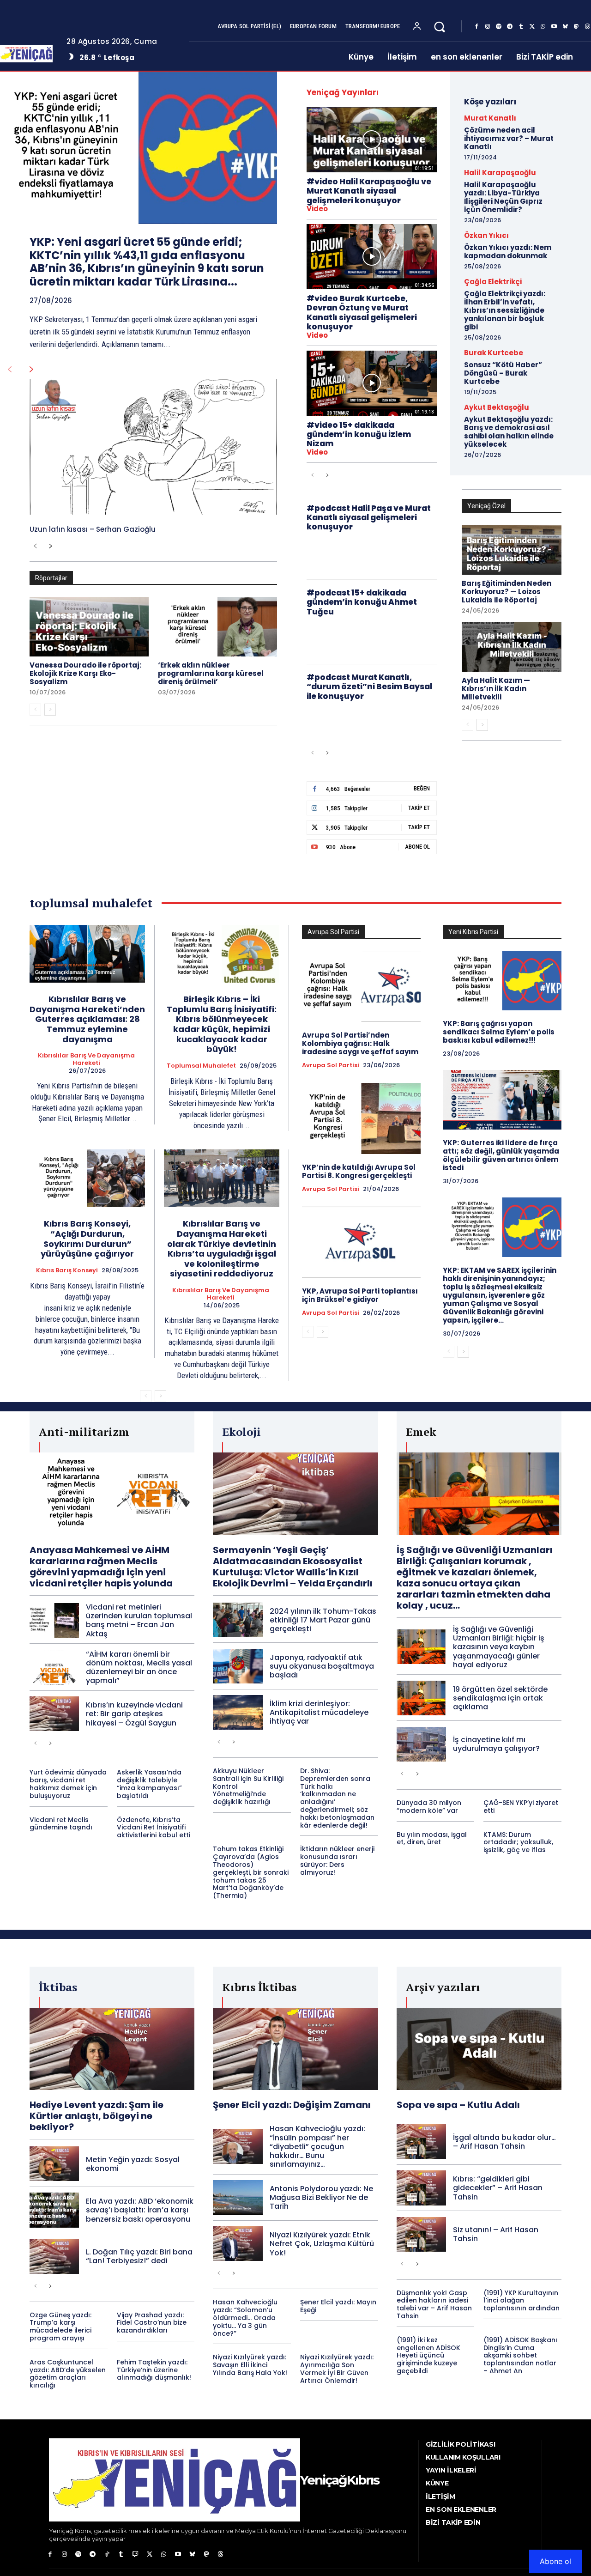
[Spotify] (499, 27)
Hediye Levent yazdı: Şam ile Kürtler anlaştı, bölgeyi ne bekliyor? (96, 2116)
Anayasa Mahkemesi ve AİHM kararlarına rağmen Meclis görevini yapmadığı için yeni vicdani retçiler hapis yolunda (101, 1567)
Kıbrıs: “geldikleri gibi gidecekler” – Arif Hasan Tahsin (498, 2188)
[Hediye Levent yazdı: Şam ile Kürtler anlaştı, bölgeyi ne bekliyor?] (112, 2049)
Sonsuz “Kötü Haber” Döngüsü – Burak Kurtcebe (503, 373)
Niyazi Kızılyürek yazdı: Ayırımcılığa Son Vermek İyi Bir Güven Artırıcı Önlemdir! (337, 2369)
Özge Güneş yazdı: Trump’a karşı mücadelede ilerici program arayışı (60, 2327)
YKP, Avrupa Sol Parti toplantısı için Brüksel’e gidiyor (360, 1295)
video (317, 209)
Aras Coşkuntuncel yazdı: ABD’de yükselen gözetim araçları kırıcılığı (68, 2374)
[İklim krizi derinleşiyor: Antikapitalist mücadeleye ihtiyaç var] (238, 1712)
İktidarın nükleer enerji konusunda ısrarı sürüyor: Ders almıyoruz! (337, 1860)
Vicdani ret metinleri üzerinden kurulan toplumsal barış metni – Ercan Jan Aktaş (139, 1620)
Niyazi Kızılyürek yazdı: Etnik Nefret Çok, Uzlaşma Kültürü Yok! (322, 2244)
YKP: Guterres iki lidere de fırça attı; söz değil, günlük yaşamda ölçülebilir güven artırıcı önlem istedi (501, 1155)
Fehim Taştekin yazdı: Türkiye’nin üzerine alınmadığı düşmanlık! (154, 2370)
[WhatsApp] (543, 27)
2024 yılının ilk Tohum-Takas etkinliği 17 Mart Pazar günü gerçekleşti (323, 1620)
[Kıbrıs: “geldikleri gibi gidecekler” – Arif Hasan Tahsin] (421, 2188)
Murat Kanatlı (490, 118)
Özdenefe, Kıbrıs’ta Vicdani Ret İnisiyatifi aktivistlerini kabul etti (154, 1828)
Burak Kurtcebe (494, 353)
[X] (532, 27)
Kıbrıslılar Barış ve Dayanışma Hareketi (86, 1059)
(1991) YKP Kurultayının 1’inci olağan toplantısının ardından (522, 2301)
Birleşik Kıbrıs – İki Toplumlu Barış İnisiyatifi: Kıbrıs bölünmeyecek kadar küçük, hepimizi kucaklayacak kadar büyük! (222, 1024)
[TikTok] (107, 2555)
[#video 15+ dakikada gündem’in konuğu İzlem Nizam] (372, 383)
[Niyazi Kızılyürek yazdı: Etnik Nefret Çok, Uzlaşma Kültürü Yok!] (238, 2244)
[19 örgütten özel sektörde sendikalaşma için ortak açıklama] (421, 1698)
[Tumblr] (521, 27)
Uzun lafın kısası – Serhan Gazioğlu (93, 529)
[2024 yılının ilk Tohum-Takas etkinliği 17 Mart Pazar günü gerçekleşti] (238, 1620)
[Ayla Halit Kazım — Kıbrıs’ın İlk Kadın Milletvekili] (512, 647)
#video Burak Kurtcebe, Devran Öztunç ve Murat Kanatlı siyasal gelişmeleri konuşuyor (362, 313)
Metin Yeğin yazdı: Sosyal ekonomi (133, 2164)
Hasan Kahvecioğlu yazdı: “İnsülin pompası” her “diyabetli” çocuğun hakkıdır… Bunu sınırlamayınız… (317, 2146)
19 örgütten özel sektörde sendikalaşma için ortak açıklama (500, 1698)
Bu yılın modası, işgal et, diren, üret (432, 1838)
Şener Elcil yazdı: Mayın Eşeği (338, 2306)
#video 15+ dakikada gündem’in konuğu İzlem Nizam (359, 434)
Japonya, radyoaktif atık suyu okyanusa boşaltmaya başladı (322, 1666)
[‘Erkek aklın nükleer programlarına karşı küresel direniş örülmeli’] (217, 627)
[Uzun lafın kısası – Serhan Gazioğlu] (153, 447)
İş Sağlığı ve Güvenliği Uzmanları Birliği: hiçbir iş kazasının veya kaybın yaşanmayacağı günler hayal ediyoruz (499, 1647)
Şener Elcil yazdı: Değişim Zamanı (292, 2105)
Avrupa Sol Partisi (331, 1065)
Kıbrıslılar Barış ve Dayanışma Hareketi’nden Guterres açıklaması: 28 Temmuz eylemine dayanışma (87, 1019)
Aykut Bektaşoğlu (497, 407)
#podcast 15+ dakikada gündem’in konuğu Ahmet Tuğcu (362, 602)
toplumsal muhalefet (201, 1066)
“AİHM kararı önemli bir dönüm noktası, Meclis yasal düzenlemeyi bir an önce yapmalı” (139, 1668)
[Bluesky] (565, 27)
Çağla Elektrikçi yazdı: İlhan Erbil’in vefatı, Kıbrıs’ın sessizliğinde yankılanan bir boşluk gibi (505, 310)
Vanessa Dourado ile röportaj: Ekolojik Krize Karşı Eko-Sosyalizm (85, 673)
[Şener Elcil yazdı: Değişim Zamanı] (295, 2049)
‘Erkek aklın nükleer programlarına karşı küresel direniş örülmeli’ (211, 673)
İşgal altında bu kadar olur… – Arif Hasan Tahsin (504, 2142)
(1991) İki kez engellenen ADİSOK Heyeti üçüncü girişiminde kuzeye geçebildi (428, 2355)
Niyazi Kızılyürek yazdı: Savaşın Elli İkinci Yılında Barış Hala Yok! (250, 2365)
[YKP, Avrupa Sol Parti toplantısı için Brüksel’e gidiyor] (361, 1242)
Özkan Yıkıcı (486, 235)
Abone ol (555, 2561)
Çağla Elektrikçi (493, 282)
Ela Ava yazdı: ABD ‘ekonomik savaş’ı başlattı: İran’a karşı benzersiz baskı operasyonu (140, 2210)
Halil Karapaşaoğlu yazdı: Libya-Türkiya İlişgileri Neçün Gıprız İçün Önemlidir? (503, 197)
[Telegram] (510, 27)
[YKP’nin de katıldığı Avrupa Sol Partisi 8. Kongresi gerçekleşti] (361, 1118)
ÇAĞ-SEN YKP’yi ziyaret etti (521, 1807)
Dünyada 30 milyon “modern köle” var (429, 1807)
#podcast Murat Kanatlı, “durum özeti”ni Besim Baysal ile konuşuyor (369, 687)
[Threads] (221, 2555)
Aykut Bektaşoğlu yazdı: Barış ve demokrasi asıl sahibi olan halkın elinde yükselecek (509, 432)
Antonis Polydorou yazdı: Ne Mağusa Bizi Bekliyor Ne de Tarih (321, 2197)
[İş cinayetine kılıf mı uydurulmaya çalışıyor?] (421, 1744)
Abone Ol (417, 847)
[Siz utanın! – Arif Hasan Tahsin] (421, 2234)
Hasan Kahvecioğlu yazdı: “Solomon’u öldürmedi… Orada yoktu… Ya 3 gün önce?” (245, 2318)
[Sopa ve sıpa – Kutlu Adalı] (479, 2049)
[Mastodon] (576, 27)
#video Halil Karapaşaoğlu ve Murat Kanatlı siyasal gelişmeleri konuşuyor (369, 191)
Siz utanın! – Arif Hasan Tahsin (496, 2234)
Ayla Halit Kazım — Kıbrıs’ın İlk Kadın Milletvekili (496, 689)
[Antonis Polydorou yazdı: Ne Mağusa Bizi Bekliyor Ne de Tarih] (238, 2197)
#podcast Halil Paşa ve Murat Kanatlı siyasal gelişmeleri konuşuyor (369, 518)
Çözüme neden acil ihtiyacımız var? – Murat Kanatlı (509, 138)
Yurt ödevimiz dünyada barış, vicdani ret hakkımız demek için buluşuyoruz (68, 1784)
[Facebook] (476, 27)
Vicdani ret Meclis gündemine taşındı (61, 1824)
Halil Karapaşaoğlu (500, 173)
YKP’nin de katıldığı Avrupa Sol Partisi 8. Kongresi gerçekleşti (359, 1171)
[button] (439, 27)
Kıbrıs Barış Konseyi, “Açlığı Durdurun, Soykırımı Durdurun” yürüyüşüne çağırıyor (87, 1239)
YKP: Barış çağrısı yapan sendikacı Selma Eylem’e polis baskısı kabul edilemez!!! (499, 1032)
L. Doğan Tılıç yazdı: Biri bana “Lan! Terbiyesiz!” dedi (139, 2256)
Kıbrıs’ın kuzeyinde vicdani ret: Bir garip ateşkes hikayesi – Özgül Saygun (134, 1714)
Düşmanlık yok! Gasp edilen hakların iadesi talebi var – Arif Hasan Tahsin (434, 2304)
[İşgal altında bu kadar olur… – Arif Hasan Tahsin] (421, 2142)
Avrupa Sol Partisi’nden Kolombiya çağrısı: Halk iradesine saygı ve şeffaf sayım (360, 1043)
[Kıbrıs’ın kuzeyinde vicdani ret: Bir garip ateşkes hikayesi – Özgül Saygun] (54, 1714)
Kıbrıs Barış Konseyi (67, 1270)
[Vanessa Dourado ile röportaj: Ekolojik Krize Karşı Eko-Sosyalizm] (89, 627)
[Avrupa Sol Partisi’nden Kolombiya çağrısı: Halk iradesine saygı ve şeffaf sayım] (361, 986)
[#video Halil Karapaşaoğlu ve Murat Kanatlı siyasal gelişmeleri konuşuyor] (372, 140)
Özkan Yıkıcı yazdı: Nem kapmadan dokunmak (508, 252)
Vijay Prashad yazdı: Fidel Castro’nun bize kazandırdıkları (152, 2323)
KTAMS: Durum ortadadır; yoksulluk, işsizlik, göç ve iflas (518, 1842)
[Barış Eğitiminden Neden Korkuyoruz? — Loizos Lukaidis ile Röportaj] (512, 550)
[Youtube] (554, 27)
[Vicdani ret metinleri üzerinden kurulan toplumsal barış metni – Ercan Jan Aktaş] (54, 1620)
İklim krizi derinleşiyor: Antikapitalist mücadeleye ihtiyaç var (319, 1712)
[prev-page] (9, 370)
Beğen (422, 788)
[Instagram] (488, 27)
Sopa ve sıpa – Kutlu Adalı (458, 2105)
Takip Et (419, 808)
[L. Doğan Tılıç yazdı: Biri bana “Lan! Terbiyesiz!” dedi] (54, 2257)
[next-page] (32, 370)
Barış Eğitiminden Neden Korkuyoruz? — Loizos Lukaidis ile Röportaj (507, 592)
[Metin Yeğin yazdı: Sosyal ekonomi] (54, 2164)
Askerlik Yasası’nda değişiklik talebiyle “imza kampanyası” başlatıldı (149, 1784)
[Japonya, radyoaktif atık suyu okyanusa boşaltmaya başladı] (238, 1666)
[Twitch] (136, 2555)
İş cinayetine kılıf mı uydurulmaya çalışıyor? (496, 1744)
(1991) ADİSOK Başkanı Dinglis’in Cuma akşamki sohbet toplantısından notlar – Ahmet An (520, 2355)
